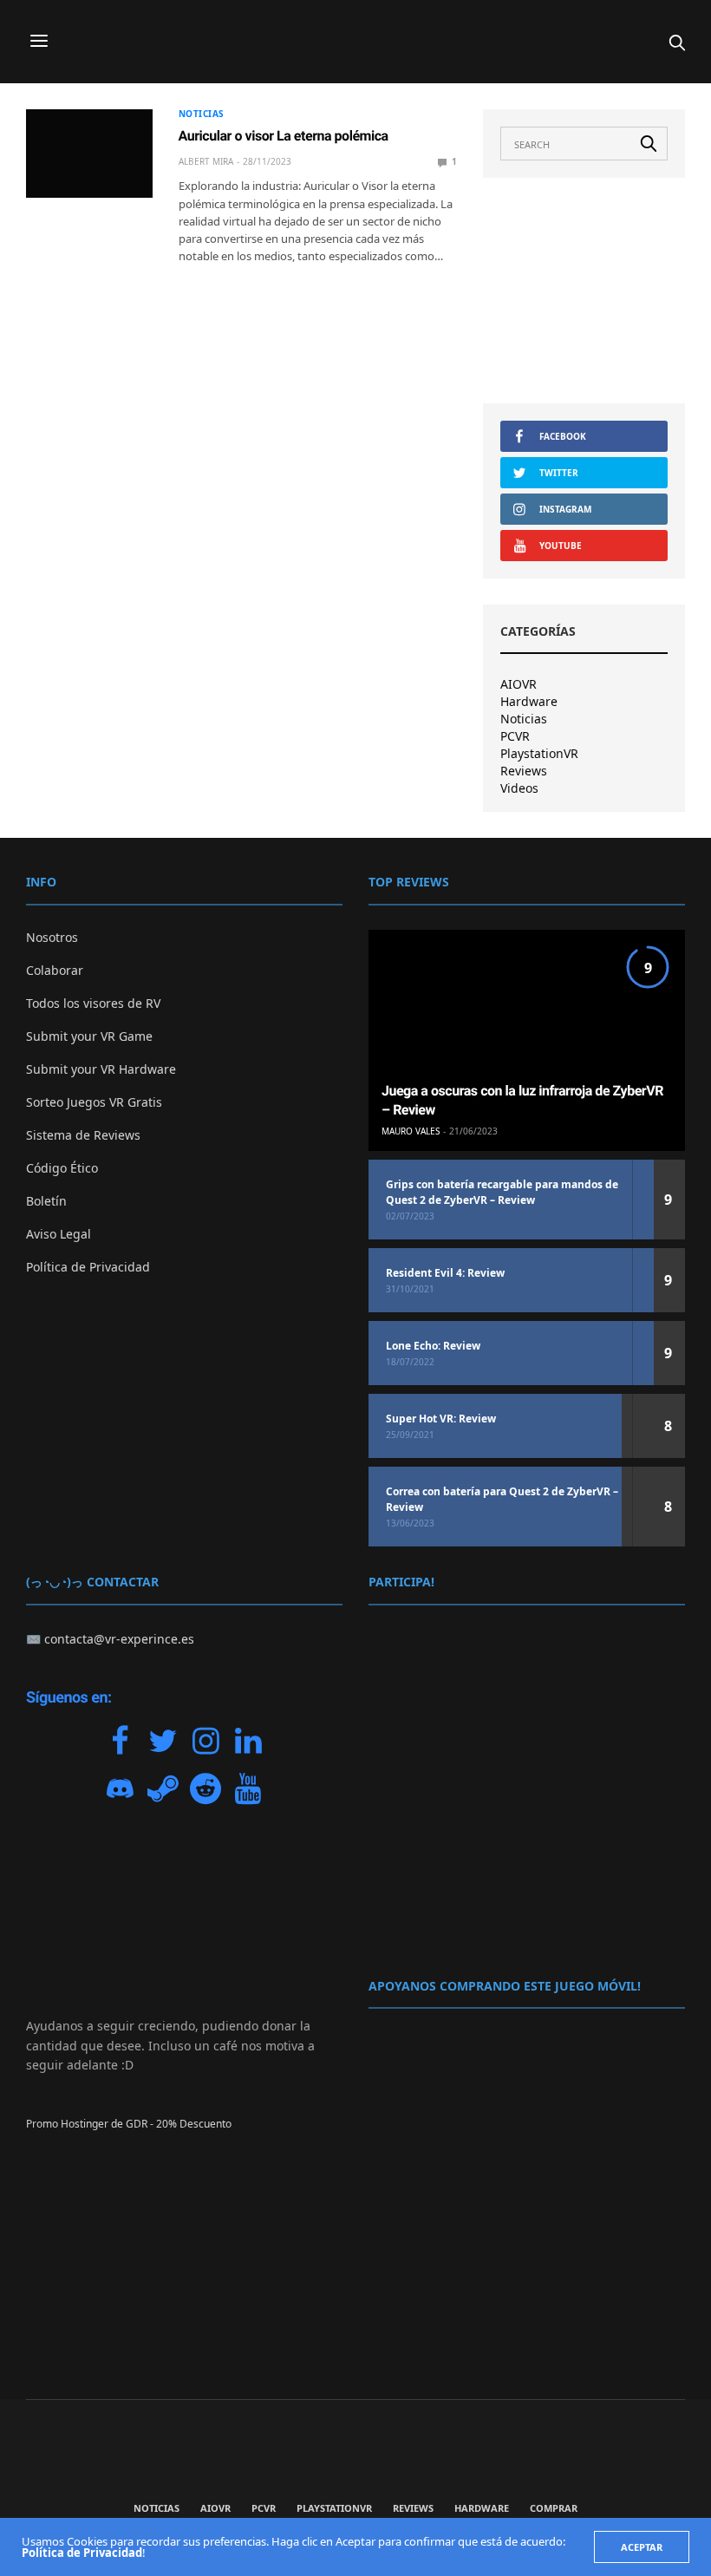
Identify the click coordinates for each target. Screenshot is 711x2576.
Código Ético (62, 1168)
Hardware (529, 702)
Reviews (524, 771)
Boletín (46, 1201)
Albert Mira (206, 161)
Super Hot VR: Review (441, 1419)
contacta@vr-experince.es (119, 1639)
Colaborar (55, 970)
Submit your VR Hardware (101, 1069)
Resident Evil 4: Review (445, 1273)
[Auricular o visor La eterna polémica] (89, 154)
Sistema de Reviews (83, 1135)
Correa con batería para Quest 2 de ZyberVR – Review (502, 1499)
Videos (519, 788)
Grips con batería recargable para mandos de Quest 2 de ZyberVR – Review (502, 1192)
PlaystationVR (539, 754)
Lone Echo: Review (433, 1346)
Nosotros (52, 937)
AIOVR (519, 684)
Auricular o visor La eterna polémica (284, 136)
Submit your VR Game (89, 1036)
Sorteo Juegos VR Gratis (94, 1102)
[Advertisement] (584, 291)
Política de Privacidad (88, 1267)
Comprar (554, 2508)
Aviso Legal (59, 1234)
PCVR (515, 736)
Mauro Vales (411, 1131)
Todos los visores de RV (93, 1003)
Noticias (202, 114)
